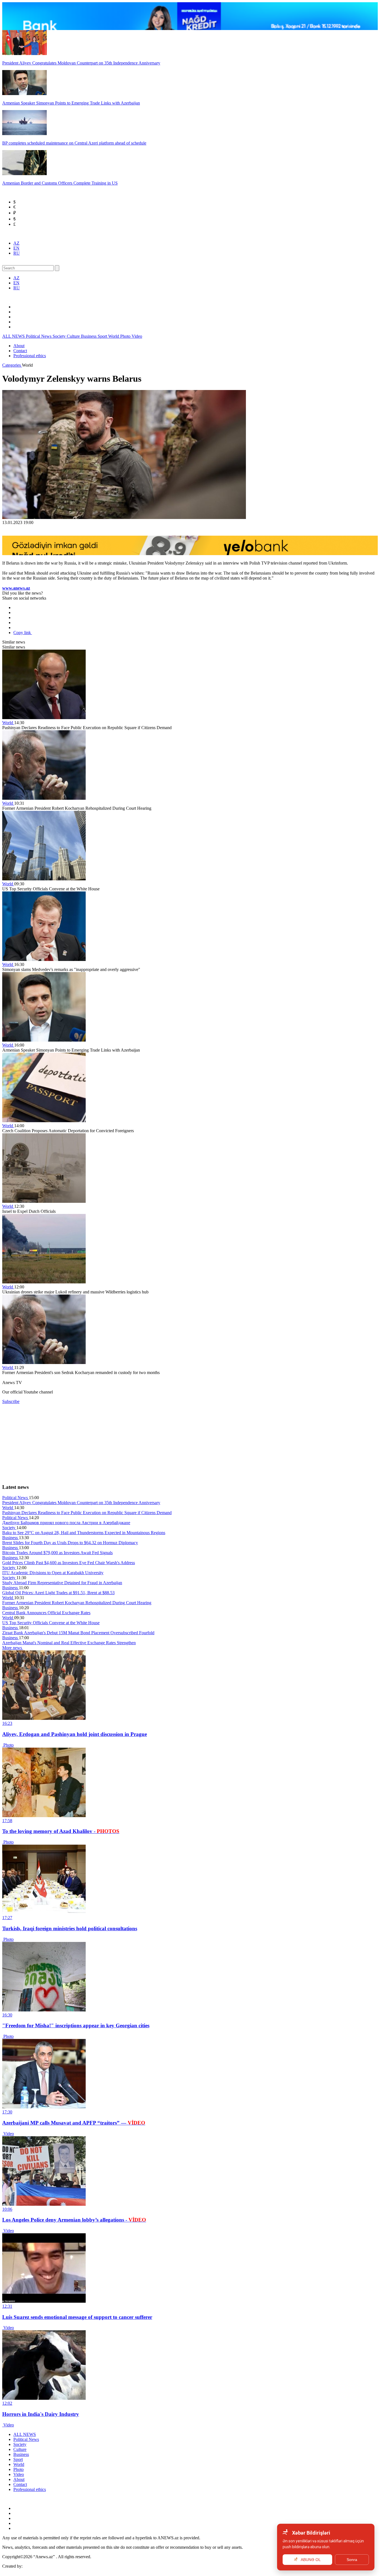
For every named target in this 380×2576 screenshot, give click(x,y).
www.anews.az (16, 588)
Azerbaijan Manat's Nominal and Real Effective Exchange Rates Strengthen (69, 1643)
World (114, 336)
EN (16, 248)
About (19, 346)
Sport (103, 336)
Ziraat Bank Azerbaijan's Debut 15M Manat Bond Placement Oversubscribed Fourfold (78, 1633)
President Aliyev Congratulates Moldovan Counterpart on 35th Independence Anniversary (81, 1503)
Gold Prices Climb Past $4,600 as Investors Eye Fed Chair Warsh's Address (69, 1563)
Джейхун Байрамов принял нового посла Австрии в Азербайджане (66, 1523)
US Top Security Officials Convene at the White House (51, 1623)
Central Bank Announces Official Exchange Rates (46, 1613)
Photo (126, 336)
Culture (74, 336)
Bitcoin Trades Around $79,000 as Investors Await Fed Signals (57, 1553)
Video (137, 336)
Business (89, 336)
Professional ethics (30, 356)
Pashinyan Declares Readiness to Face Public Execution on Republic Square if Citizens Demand (87, 1513)
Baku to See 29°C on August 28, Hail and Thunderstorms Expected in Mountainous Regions (84, 1533)
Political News (39, 336)
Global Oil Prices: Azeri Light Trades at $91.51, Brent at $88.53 (58, 1593)
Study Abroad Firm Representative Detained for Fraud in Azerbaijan (62, 1583)
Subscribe (11, 1401)
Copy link (23, 633)
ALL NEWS (14, 336)
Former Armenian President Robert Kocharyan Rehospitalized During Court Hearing (77, 1603)
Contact (20, 351)
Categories (12, 365)
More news (13, 1648)
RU (17, 253)
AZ (16, 243)
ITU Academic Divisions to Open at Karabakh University (53, 1573)
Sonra (352, 2560)
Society (60, 336)
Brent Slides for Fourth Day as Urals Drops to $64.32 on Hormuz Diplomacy (70, 1543)
